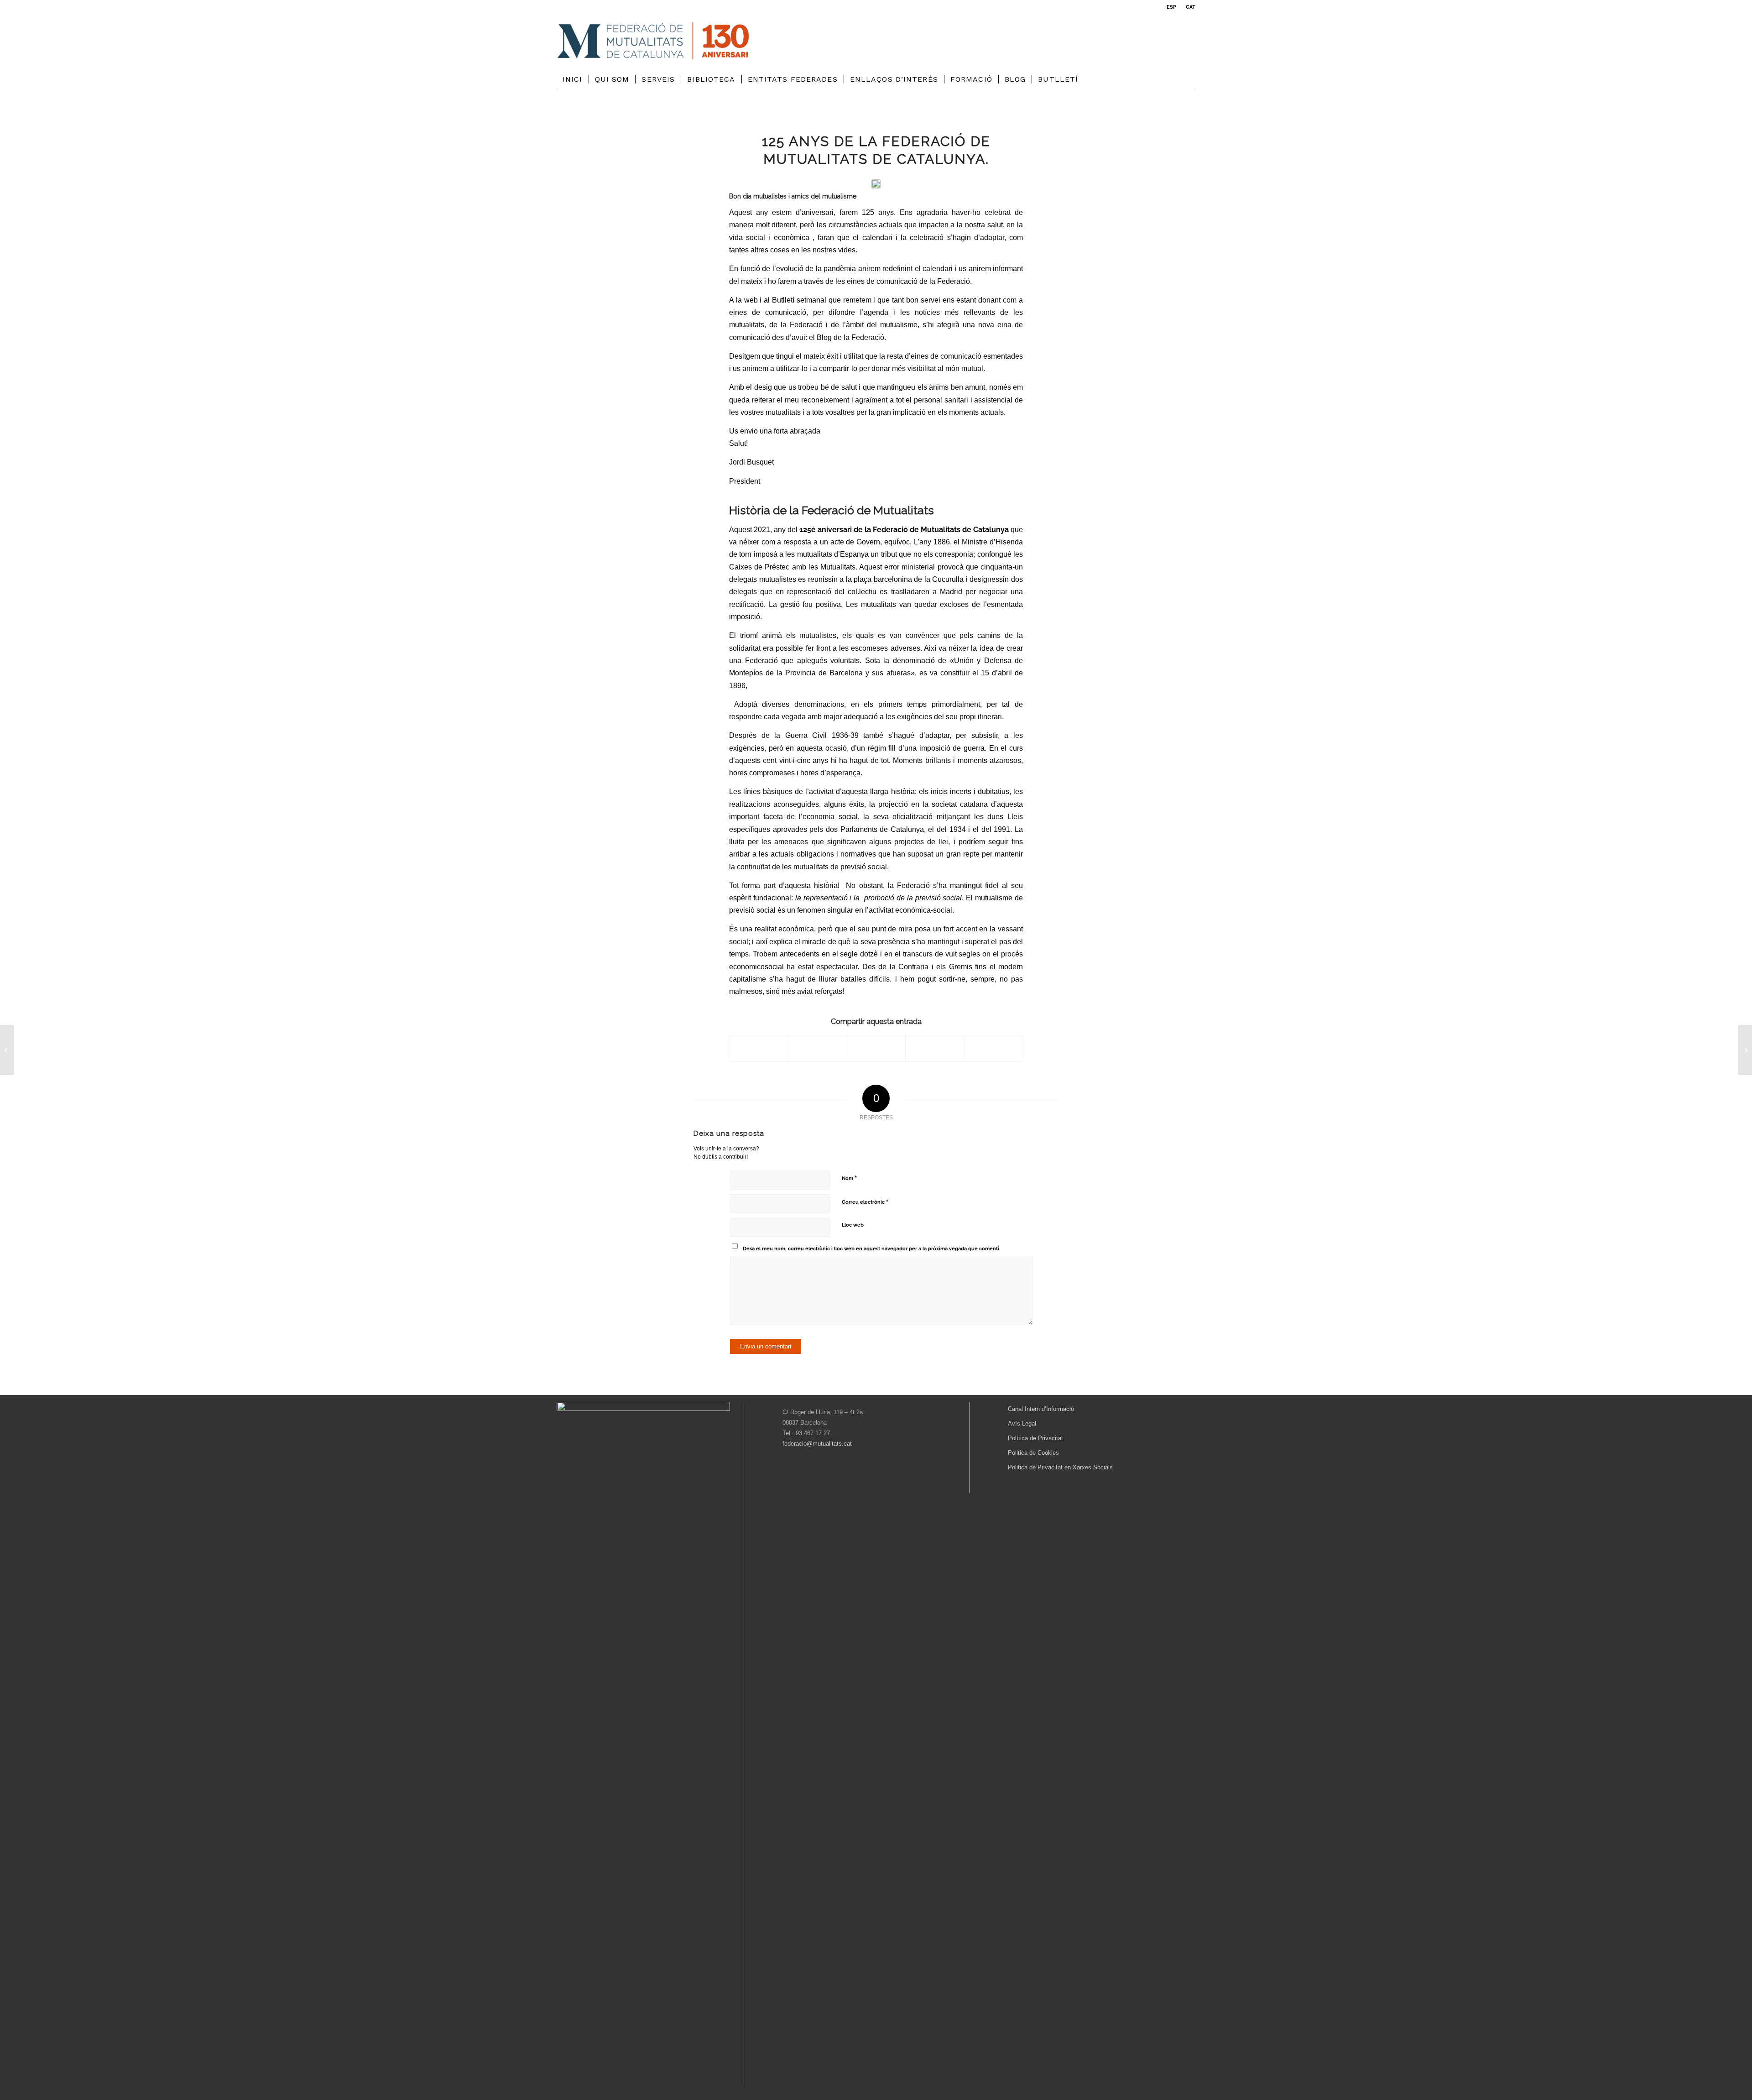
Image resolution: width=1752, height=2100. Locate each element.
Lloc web (853, 1225)
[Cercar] (1190, 79)
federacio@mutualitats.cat (817, 1444)
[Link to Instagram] (1189, 41)
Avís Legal (1022, 1424)
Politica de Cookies (1033, 1453)
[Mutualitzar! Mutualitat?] (1745, 1050)
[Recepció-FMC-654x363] (876, 184)
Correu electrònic (865, 1202)
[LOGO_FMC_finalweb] (653, 41)
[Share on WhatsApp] (876, 1048)
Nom (849, 1178)
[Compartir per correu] (993, 1048)
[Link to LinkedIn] (1161, 41)
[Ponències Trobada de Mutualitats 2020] (7, 1050)
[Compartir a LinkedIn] (935, 1048)
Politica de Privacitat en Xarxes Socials (1060, 1467)
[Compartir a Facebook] (759, 1048)
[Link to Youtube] (1175, 41)
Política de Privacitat (1035, 1438)
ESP (1171, 7)
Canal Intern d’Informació (1041, 1409)
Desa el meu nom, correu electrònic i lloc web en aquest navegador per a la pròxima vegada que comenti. (871, 1249)
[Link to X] (1147, 41)
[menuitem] (1172, 7)
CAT (1191, 7)
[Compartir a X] (817, 1048)
